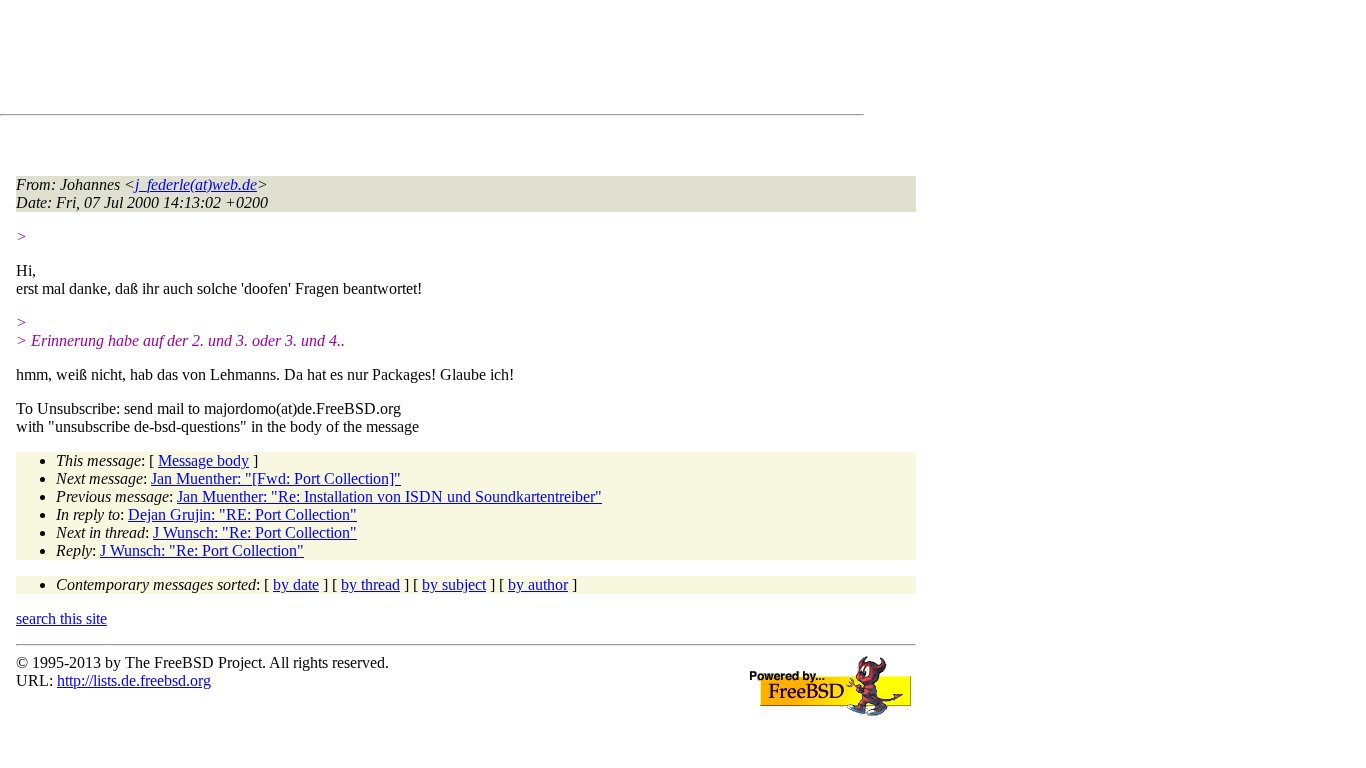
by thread (370, 584)
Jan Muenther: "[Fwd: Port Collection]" (276, 478)
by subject (454, 584)
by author (538, 584)
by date (296, 584)
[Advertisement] (380, 61)
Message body (203, 460)
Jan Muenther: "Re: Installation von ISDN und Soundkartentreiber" (389, 496)
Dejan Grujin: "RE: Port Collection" (242, 514)
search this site (61, 618)
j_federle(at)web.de (196, 184)
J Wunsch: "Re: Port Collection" (255, 532)
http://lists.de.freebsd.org (134, 680)
